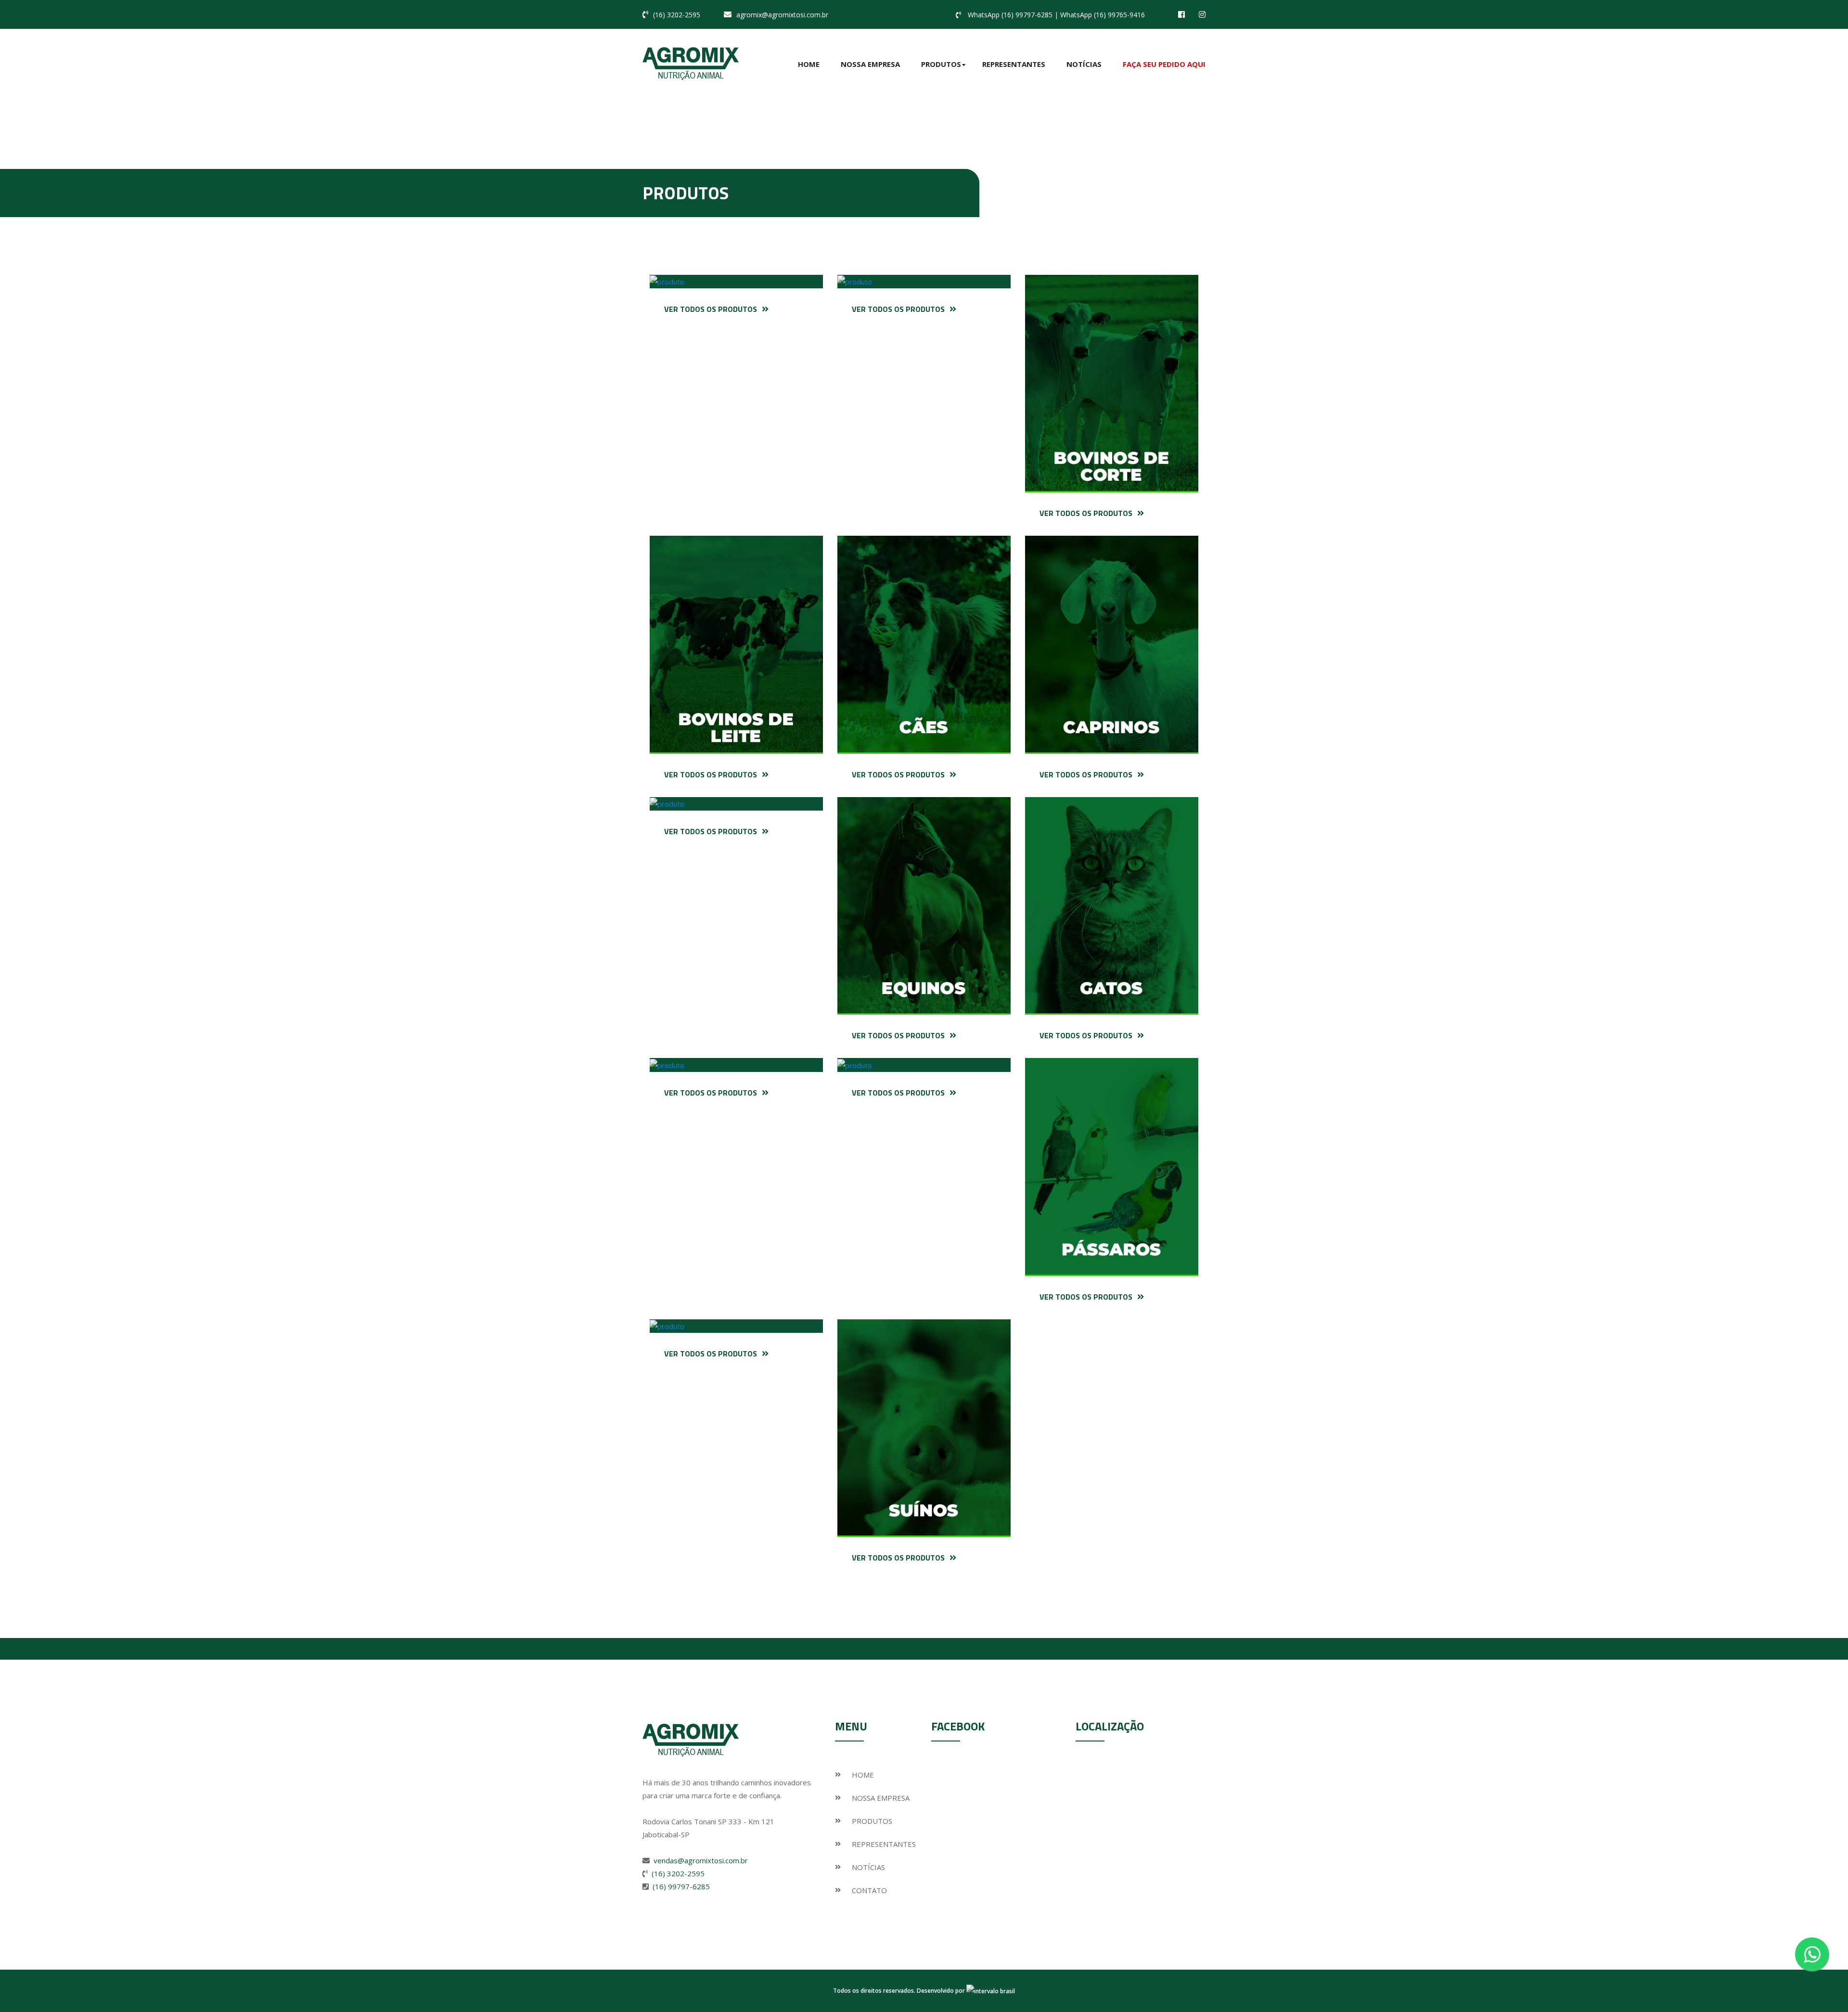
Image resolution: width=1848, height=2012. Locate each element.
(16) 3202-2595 (677, 15)
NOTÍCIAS (868, 1867)
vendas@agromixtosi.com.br (701, 1860)
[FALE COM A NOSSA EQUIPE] (1812, 1954)
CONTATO (869, 1890)
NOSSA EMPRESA (881, 1798)
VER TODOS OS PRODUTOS (711, 309)
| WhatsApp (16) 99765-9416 (1100, 15)
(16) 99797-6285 (681, 1886)
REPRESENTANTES (884, 1844)
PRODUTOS (872, 1821)
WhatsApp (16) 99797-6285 (1010, 15)
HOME (863, 1775)
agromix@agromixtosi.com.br (782, 15)
